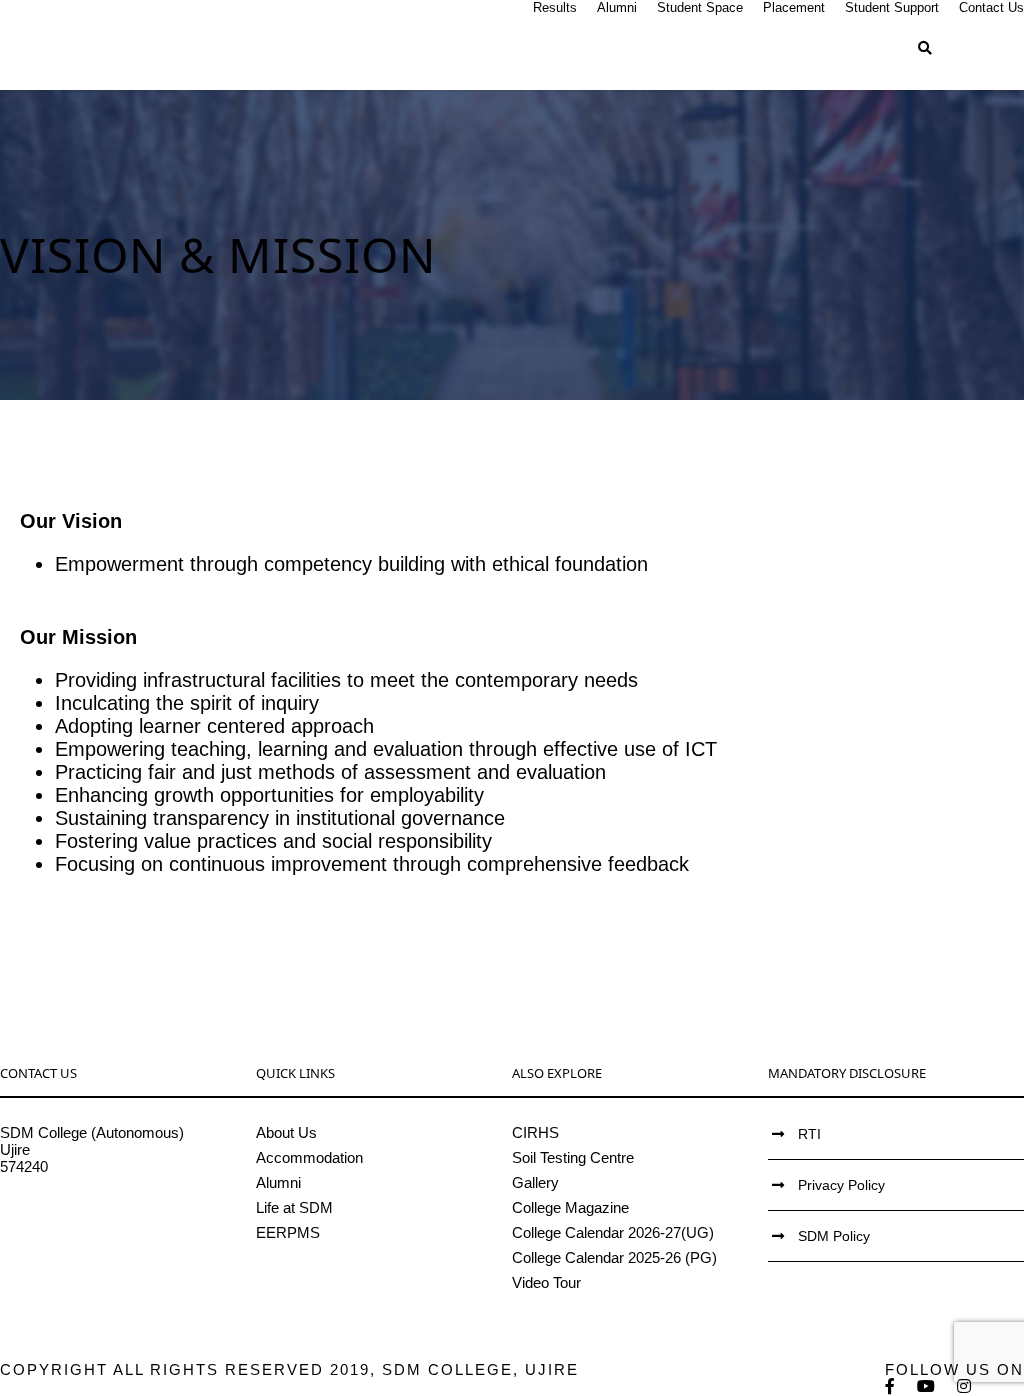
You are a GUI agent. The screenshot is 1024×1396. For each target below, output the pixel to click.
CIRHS (535, 1132)
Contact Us (991, 7)
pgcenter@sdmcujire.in (75, 1234)
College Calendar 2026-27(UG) (613, 1232)
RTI (809, 1134)
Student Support (892, 7)
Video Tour (546, 1282)
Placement (794, 7)
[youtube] (927, 1386)
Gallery (535, 1182)
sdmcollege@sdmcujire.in (84, 1217)
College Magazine (570, 1207)
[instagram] (965, 1386)
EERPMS (288, 1232)
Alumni (617, 7)
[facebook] (891, 1386)
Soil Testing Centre (573, 1157)
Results (555, 7)
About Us (286, 1132)
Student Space (700, 7)
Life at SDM (294, 1207)
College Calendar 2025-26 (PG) (614, 1257)
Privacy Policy (841, 1185)
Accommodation (309, 1157)
